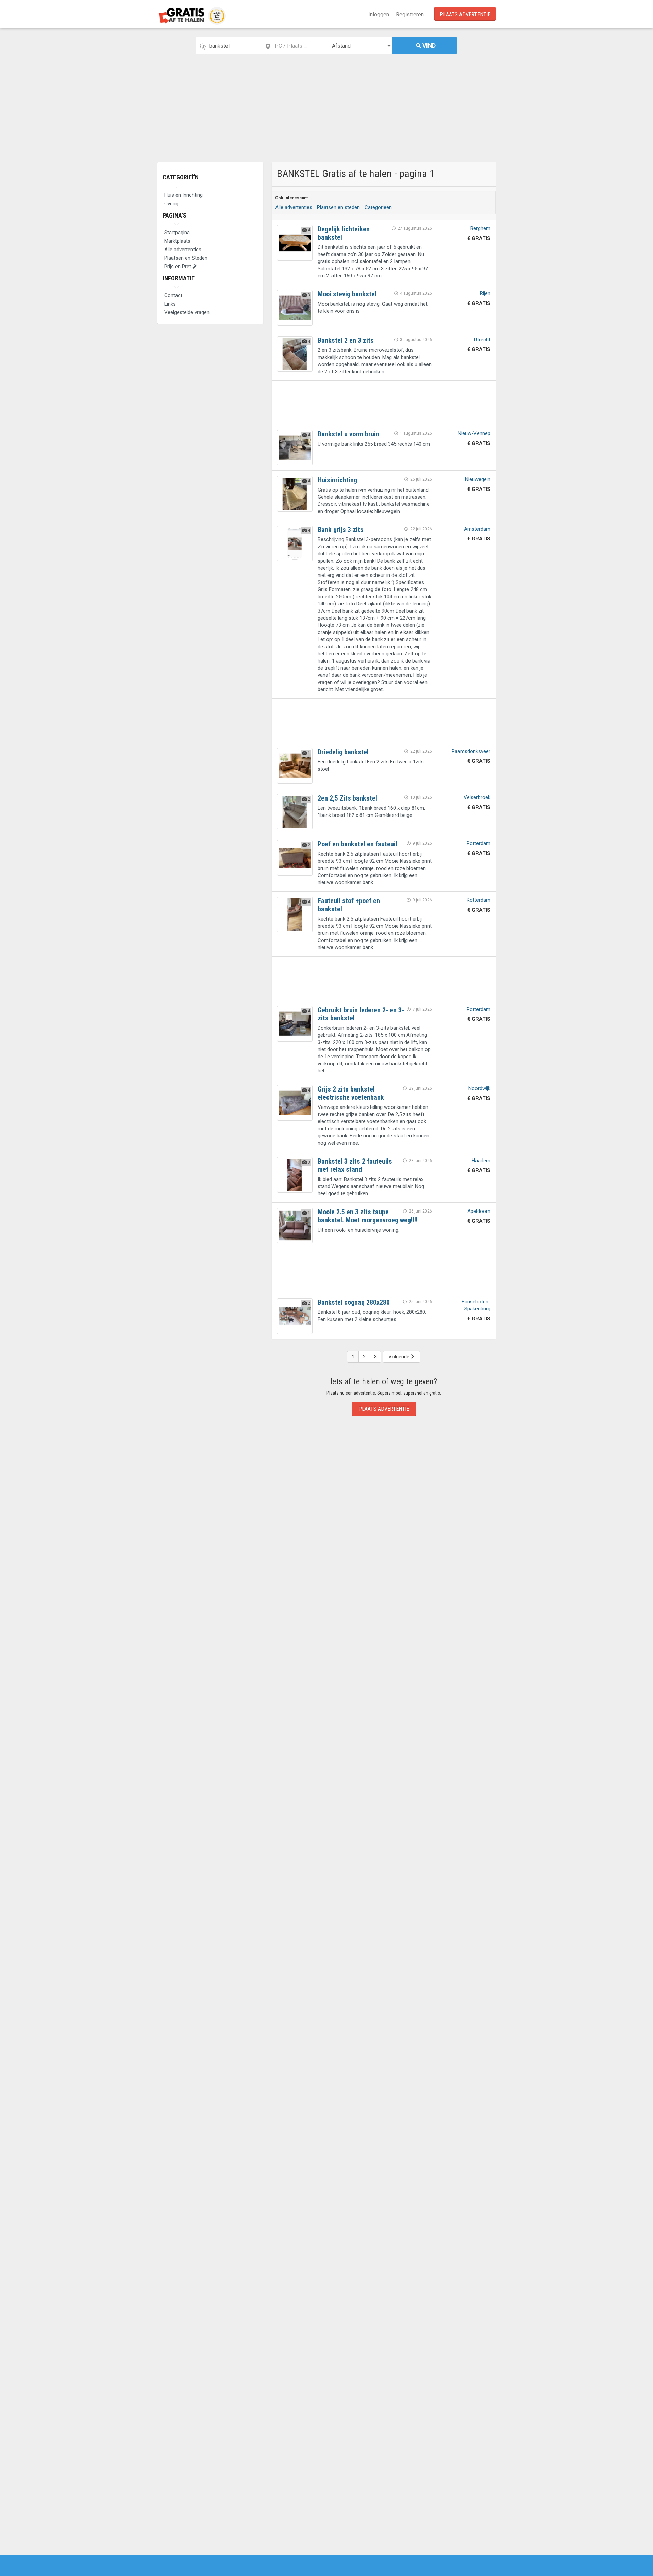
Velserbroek (477, 797)
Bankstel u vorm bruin (348, 434)
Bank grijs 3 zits (341, 530)
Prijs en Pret (178, 267)
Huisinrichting (337, 480)
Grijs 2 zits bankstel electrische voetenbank (351, 1093)
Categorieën (181, 177)
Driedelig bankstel (343, 752)
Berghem (480, 228)
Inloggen (379, 14)
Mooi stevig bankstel (347, 294)
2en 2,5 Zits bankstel (347, 798)
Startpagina (177, 233)
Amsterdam (477, 529)
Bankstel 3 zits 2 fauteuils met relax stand (355, 1165)
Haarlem (481, 1161)
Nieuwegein (478, 479)
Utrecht (482, 340)
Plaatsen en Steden (186, 258)
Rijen (485, 293)
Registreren (410, 14)
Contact (173, 295)
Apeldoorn (479, 1211)
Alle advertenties (183, 250)
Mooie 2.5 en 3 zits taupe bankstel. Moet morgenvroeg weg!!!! (368, 1216)
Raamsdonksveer (471, 751)
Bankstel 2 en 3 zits (346, 340)
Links (170, 304)
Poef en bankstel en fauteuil (357, 844)
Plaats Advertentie (465, 14)
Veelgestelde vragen (187, 312)
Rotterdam (479, 843)
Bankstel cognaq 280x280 (354, 1302)
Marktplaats (177, 241)
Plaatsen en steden (338, 207)
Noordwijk (479, 1088)
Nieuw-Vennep (474, 433)
